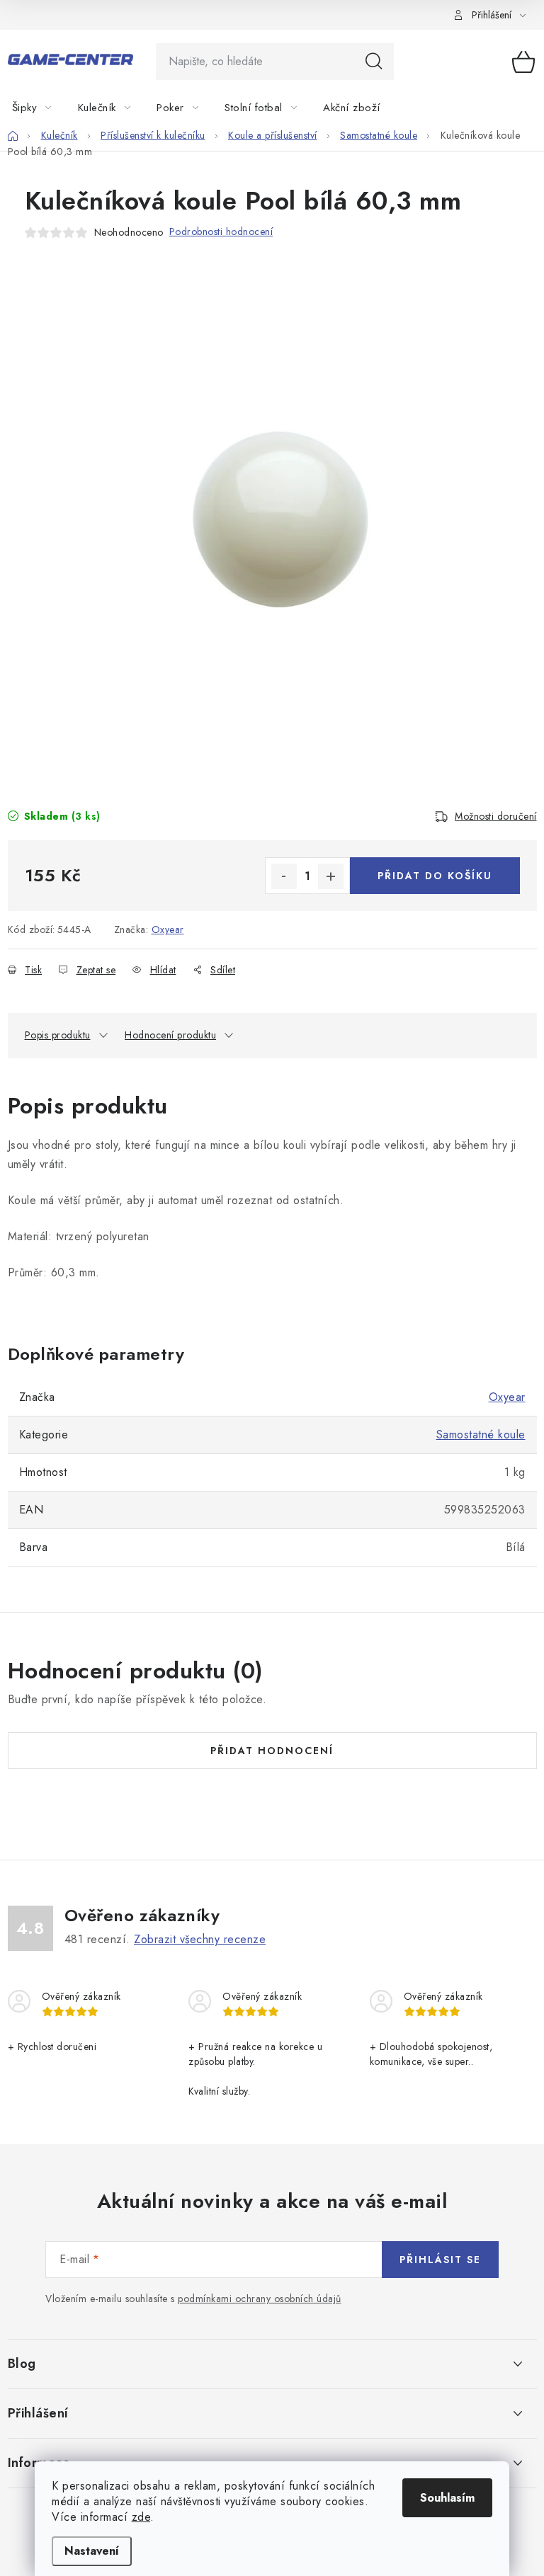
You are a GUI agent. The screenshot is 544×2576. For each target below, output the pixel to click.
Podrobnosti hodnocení (221, 231)
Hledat (374, 62)
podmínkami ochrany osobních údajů (260, 2299)
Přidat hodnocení (272, 1751)
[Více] (503, 108)
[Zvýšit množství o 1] (331, 876)
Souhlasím (447, 2498)
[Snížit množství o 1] (284, 876)
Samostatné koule (481, 1435)
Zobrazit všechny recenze (200, 1939)
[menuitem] (40, 108)
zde (141, 2517)
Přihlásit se (440, 2260)
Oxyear (168, 929)
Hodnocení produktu (170, 1035)
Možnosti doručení (496, 816)
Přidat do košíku (435, 876)
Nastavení (92, 2551)
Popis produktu (58, 1035)
